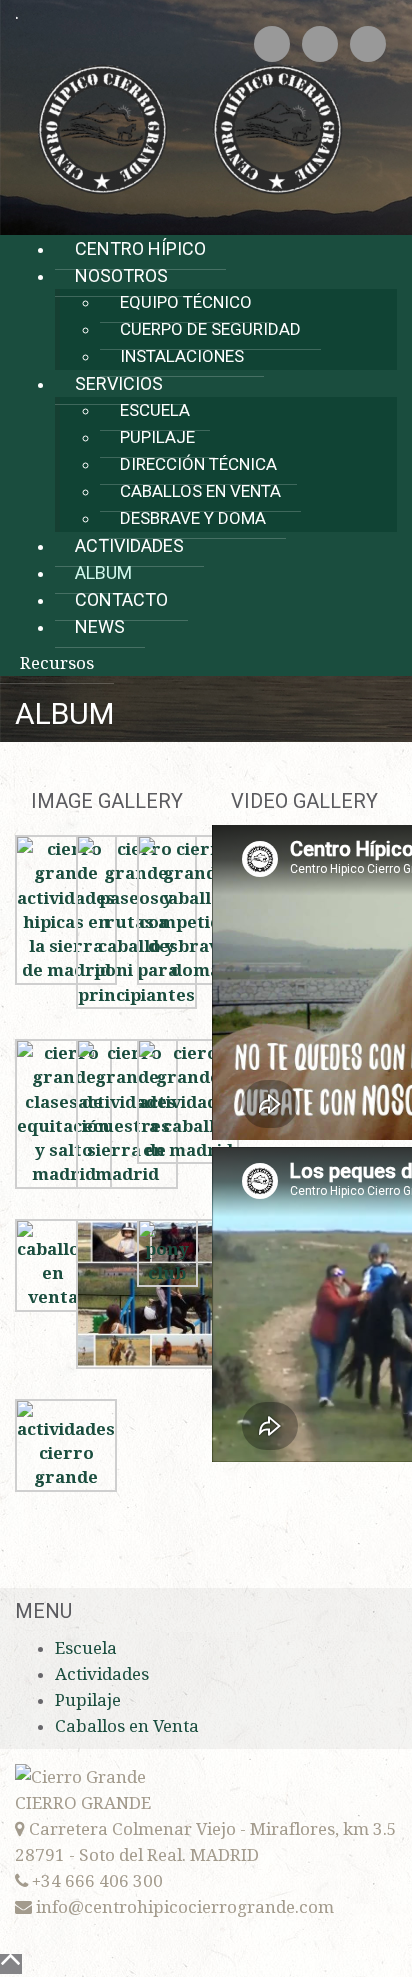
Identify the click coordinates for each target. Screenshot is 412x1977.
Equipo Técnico (186, 302)
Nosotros (121, 275)
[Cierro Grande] (190, 128)
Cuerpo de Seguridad (210, 329)
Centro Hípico (140, 248)
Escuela (155, 410)
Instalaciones (182, 356)
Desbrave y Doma (193, 518)
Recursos (57, 663)
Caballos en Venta (200, 491)
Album (103, 572)
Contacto (121, 599)
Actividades (129, 545)
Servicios (119, 383)
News (100, 626)
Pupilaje (157, 437)
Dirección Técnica (198, 464)
